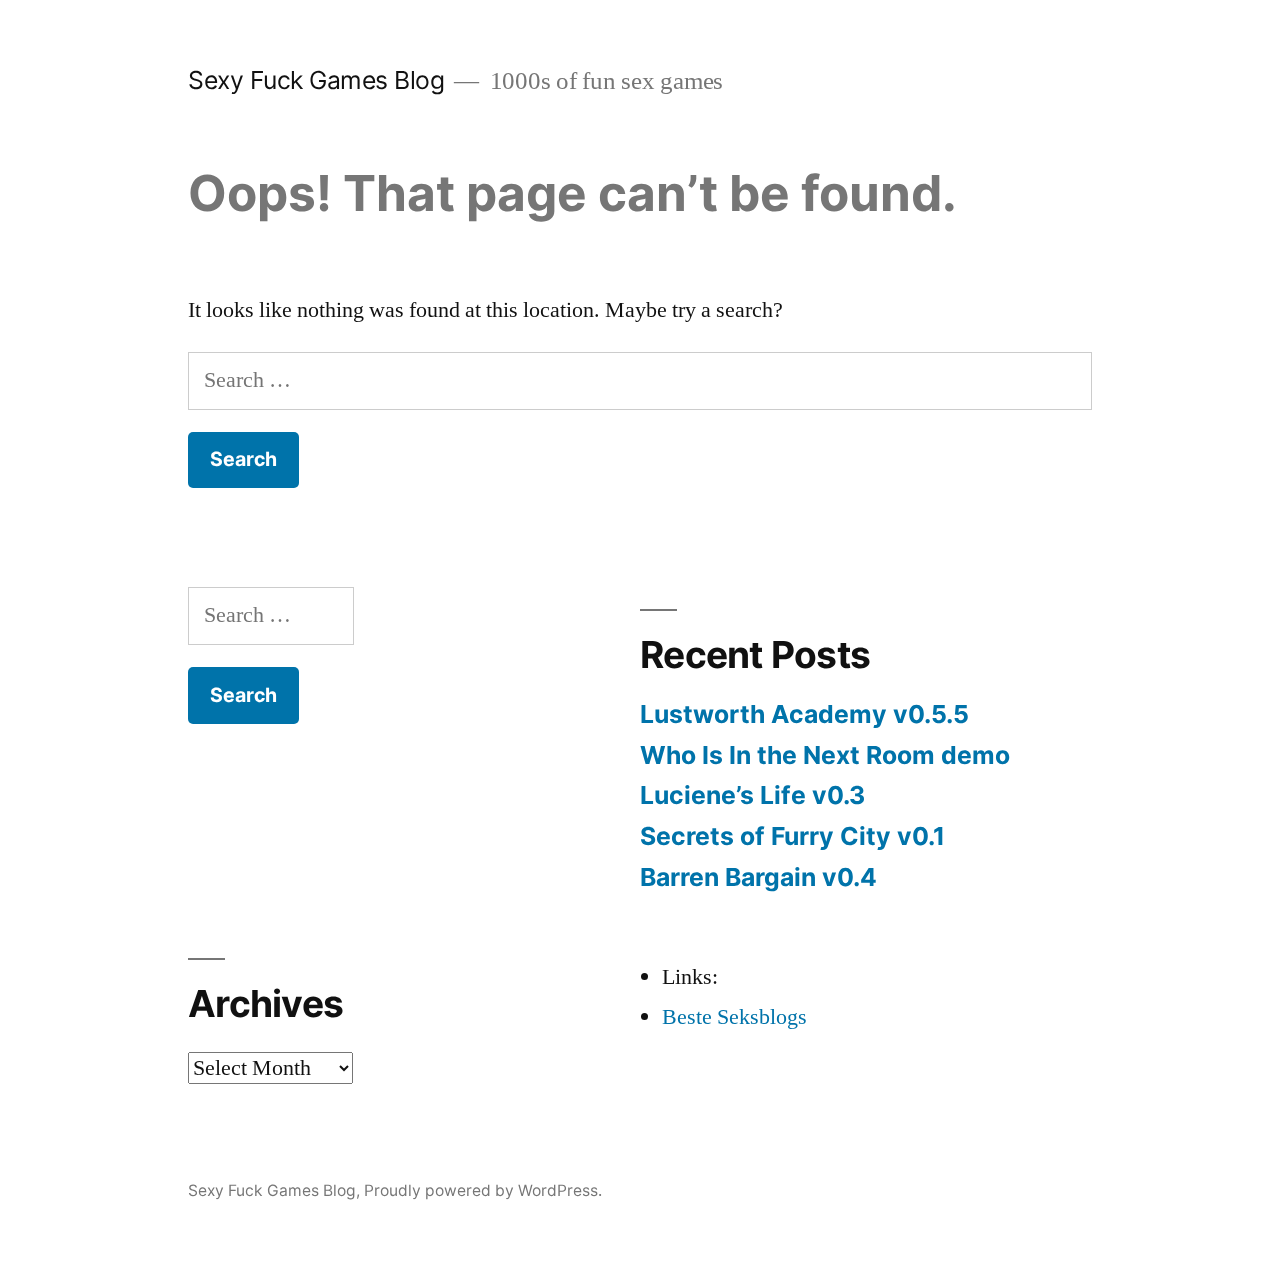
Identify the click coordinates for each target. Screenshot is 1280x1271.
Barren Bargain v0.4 (758, 877)
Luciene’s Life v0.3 (752, 795)
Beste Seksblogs (734, 1017)
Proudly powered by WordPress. (483, 1190)
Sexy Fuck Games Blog (316, 80)
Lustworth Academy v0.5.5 (804, 714)
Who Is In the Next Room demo (825, 755)
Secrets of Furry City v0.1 (792, 836)
